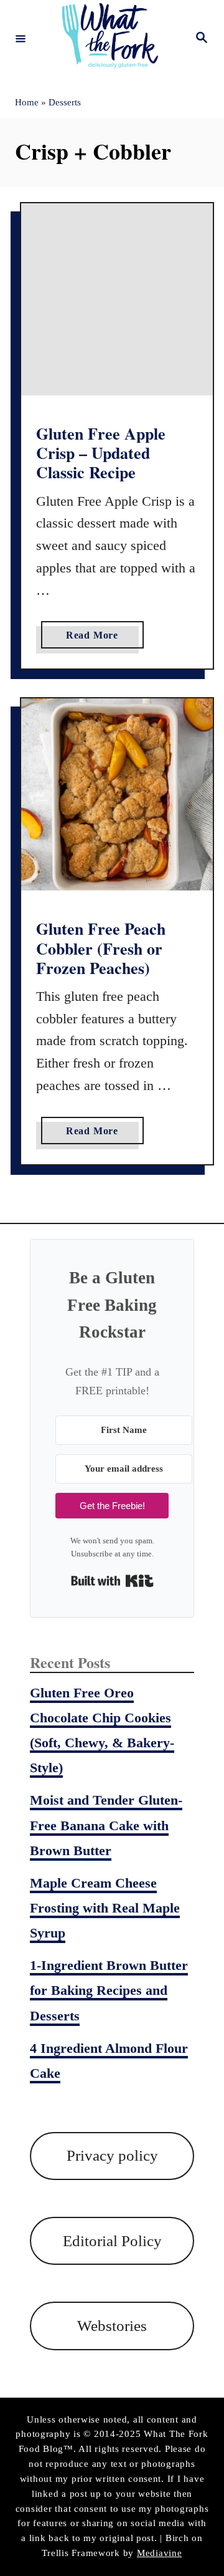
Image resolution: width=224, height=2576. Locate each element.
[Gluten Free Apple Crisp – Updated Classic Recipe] (117, 299)
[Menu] (21, 38)
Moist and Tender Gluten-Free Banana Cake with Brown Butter (106, 1825)
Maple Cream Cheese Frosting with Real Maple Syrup (105, 1908)
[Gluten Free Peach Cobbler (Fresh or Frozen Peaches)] (117, 794)
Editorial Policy (112, 2241)
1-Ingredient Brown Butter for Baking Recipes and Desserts (109, 1990)
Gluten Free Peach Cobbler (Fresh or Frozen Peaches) (101, 948)
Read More (96, 639)
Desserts (65, 102)
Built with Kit (112, 1581)
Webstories (112, 2326)
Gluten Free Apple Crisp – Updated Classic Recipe (101, 453)
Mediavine (160, 2553)
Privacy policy (112, 2155)
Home (27, 102)
